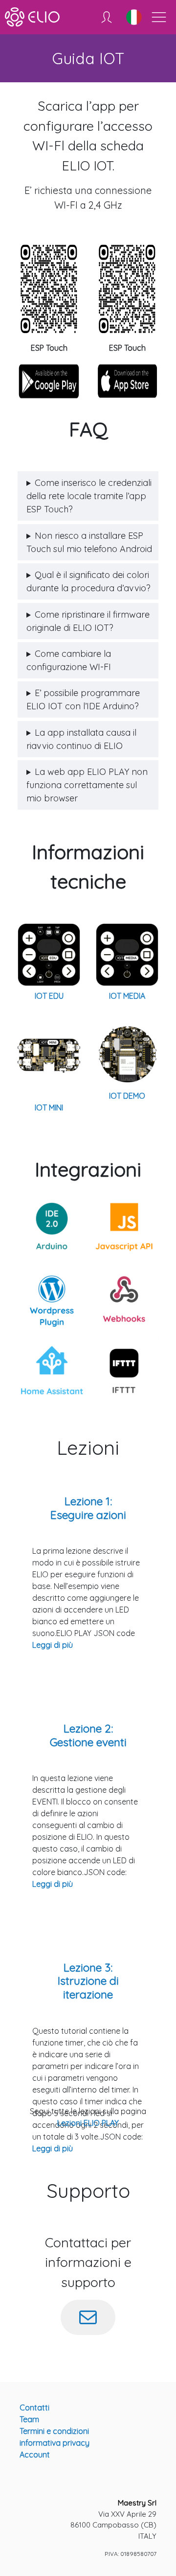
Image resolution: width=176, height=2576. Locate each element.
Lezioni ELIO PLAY (88, 2123)
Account (35, 2455)
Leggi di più (53, 1645)
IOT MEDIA (127, 996)
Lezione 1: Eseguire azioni (88, 1508)
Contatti (34, 2407)
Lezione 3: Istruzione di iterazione (88, 1981)
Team (29, 2419)
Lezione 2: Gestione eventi (88, 1735)
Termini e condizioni (54, 2431)
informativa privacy (55, 2443)
